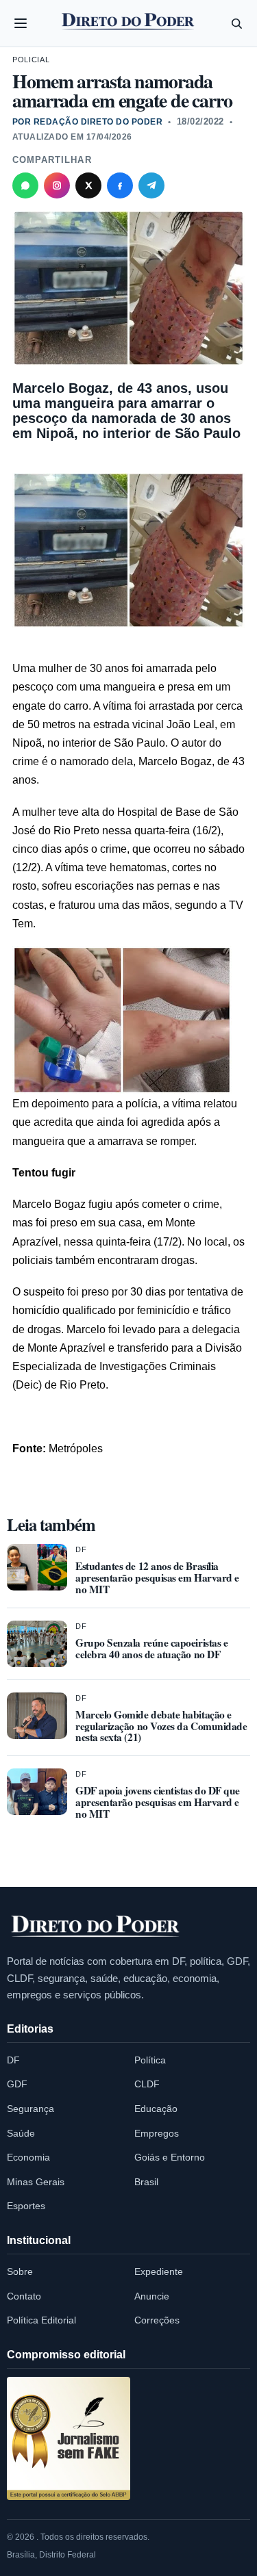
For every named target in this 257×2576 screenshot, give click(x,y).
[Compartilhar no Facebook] (120, 185)
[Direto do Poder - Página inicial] (96, 1927)
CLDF (147, 2084)
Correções (157, 2320)
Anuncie (152, 2296)
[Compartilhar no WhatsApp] (25, 185)
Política (150, 2060)
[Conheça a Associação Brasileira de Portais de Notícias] (69, 2438)
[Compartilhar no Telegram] (151, 185)
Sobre (20, 2271)
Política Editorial (41, 2320)
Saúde (21, 2133)
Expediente (159, 2271)
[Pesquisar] (236, 23)
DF (81, 1549)
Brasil (146, 2182)
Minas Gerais (36, 2182)
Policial (31, 60)
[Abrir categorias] (21, 23)
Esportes (26, 2206)
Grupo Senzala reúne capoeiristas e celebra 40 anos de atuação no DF (151, 1648)
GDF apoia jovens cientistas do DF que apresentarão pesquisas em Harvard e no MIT (158, 1802)
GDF (17, 2084)
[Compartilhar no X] (88, 185)
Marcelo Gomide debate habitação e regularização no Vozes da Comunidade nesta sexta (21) (161, 1726)
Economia (28, 2157)
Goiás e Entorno (170, 2157)
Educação (156, 2109)
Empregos (157, 2133)
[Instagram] (57, 185)
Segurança (30, 2109)
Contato (24, 2296)
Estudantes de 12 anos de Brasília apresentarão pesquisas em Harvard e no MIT (157, 1577)
